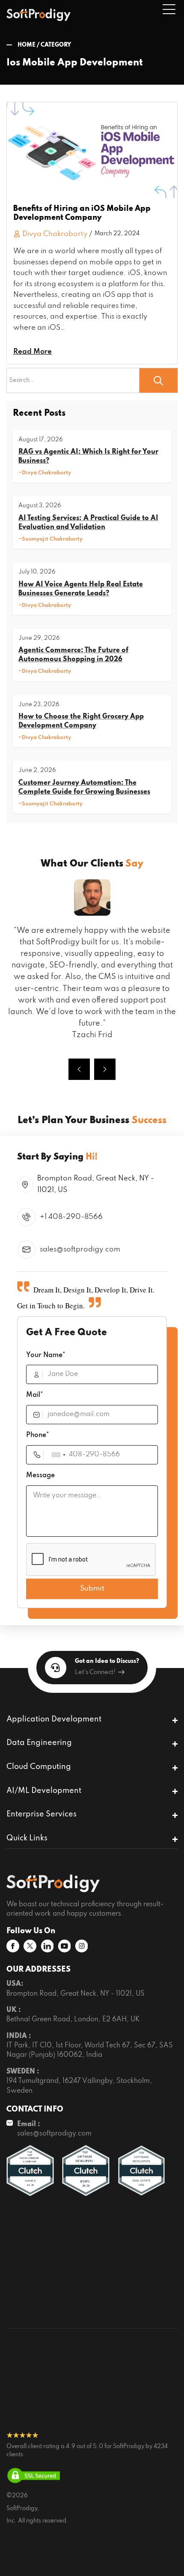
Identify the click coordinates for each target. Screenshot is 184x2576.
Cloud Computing (39, 1767)
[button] (79, 1069)
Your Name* (46, 1355)
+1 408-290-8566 (71, 1217)
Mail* (35, 1395)
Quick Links (27, 1838)
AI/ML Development (44, 1791)
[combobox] (58, 1455)
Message (40, 1476)
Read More (33, 352)
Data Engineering (39, 1743)
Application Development (54, 1719)
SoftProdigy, (23, 2509)
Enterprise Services (42, 1814)
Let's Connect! (95, 1672)
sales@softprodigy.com (80, 1250)
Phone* (38, 1435)
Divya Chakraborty (55, 234)
